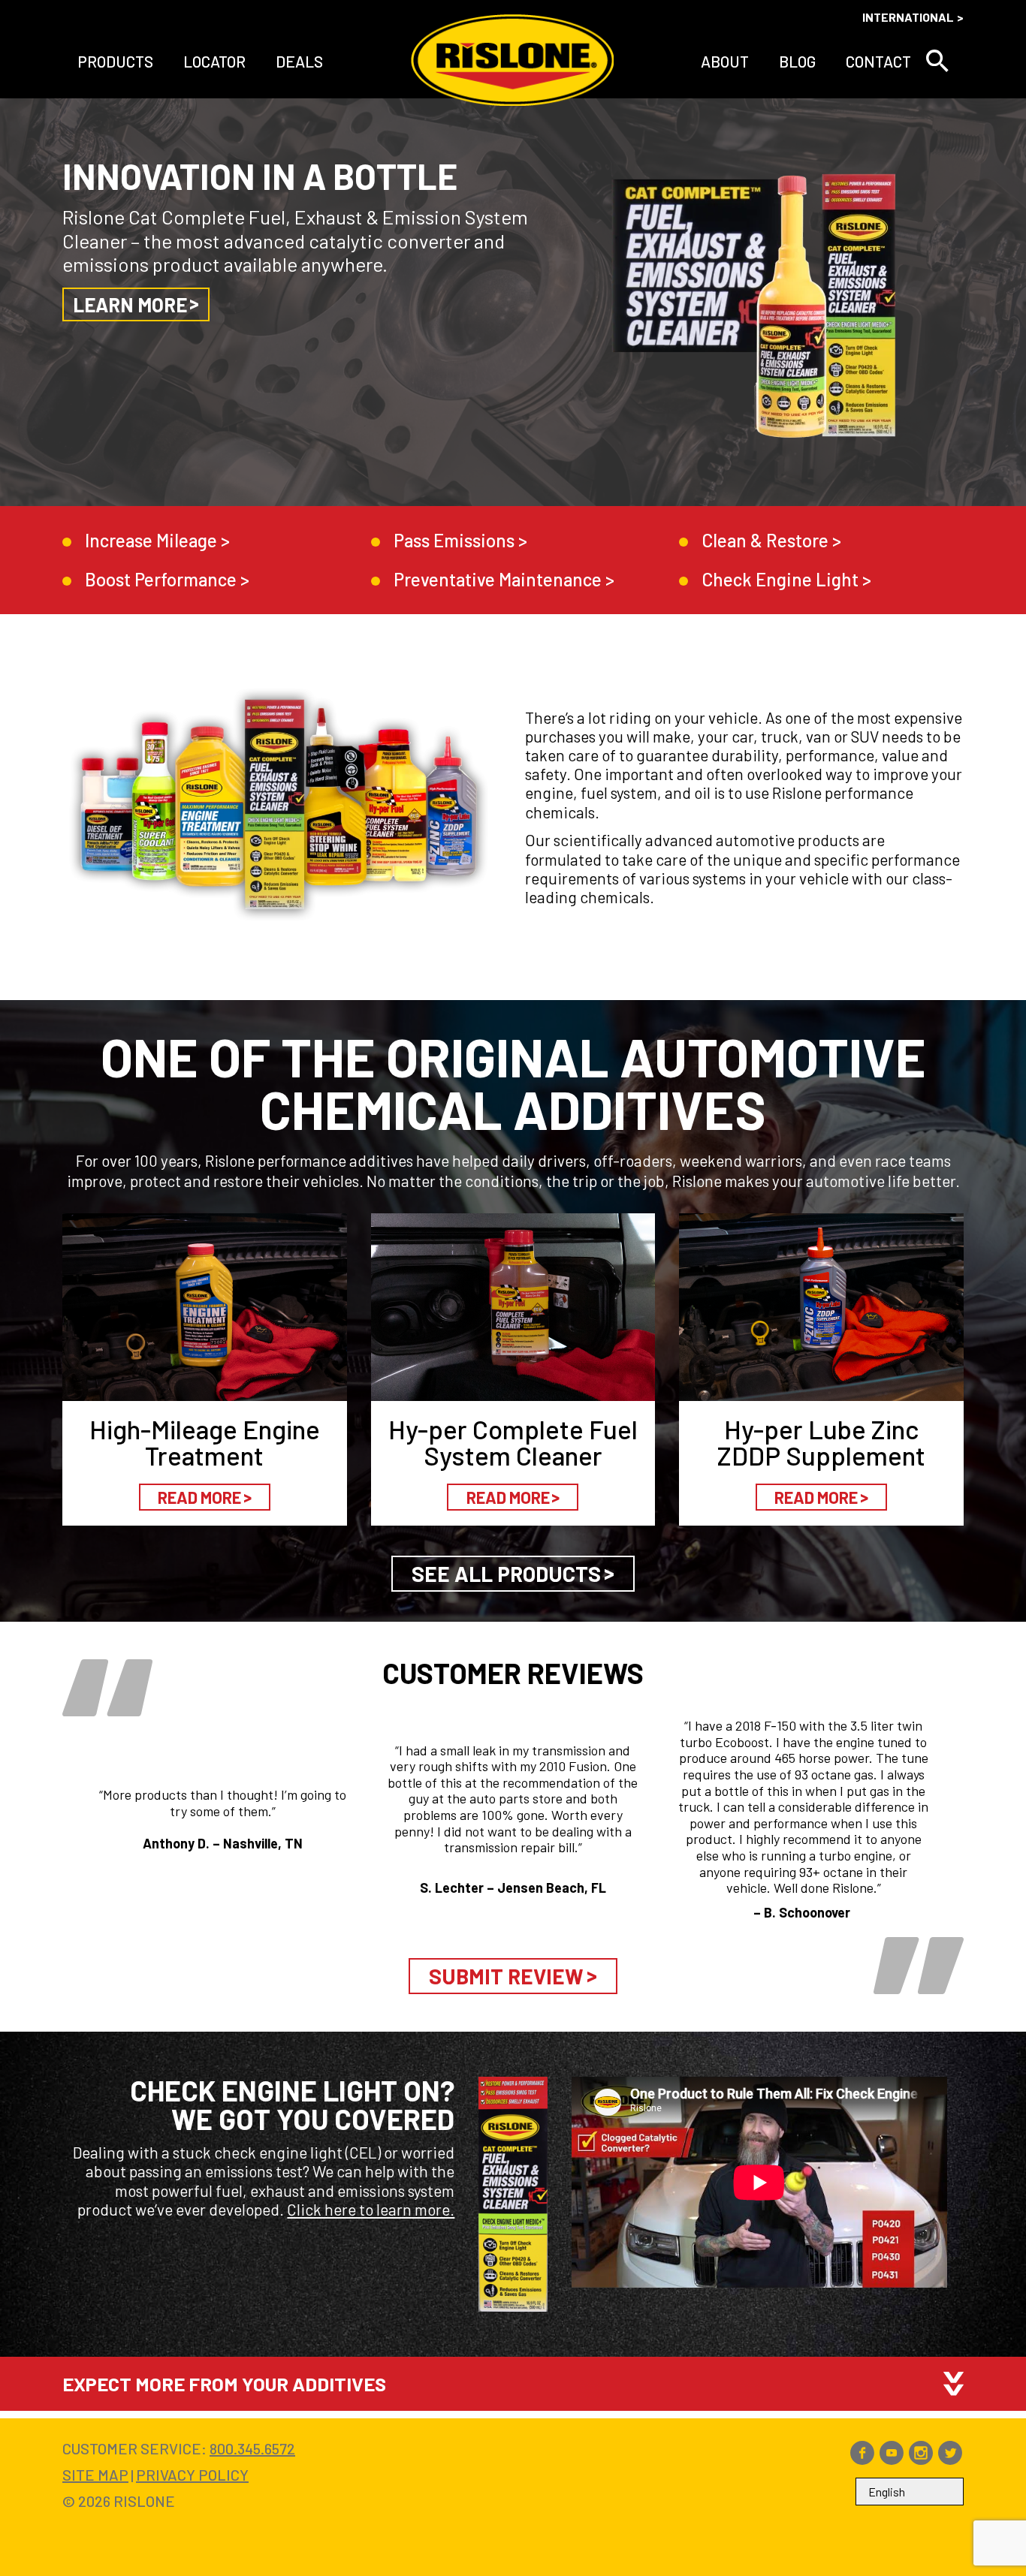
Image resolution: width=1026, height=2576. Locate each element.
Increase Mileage (151, 540)
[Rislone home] (512, 61)
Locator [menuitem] (214, 61)
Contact (878, 61)
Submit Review (506, 1976)
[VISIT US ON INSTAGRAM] (921, 2459)
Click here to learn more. (371, 2209)
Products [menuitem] (115, 61)
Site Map (95, 2475)
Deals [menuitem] (299, 61)
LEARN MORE (130, 304)
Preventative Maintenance (498, 579)
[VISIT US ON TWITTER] (950, 2459)
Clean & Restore (765, 540)
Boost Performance (161, 579)
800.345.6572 (252, 2448)
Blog (797, 61)
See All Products (506, 1574)
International (908, 17)
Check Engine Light (780, 579)
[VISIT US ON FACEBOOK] (862, 2459)
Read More (199, 1497)
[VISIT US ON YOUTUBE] (892, 2459)
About (725, 61)
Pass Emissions (454, 540)
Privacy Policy (192, 2475)
